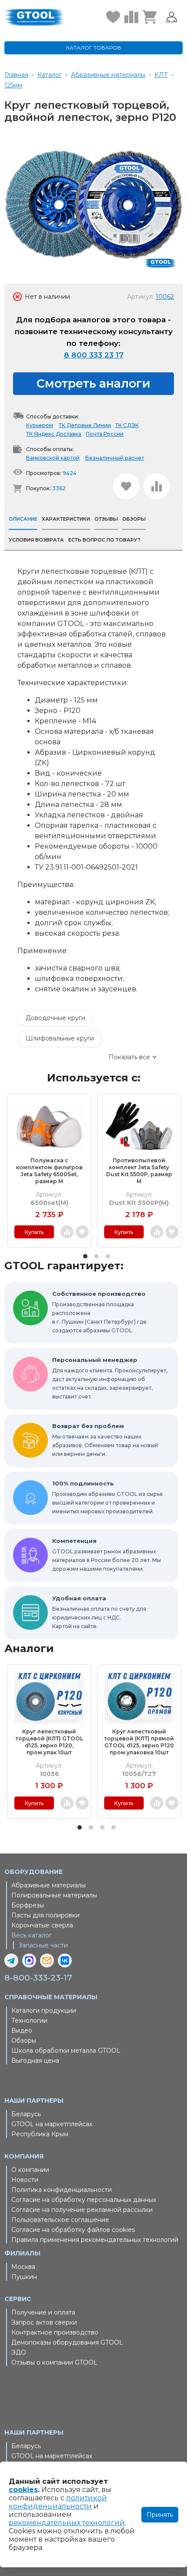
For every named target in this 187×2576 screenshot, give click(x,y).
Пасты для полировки (45, 1915)
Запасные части (43, 1945)
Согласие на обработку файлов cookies (73, 2230)
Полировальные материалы (54, 1895)
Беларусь (26, 2114)
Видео (22, 2031)
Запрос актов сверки (44, 2322)
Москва (23, 2267)
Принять (160, 2515)
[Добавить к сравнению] (157, 486)
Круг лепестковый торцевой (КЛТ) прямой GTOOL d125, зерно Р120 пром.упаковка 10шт (139, 1742)
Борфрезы (28, 1905)
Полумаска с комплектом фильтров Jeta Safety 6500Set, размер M (49, 1171)
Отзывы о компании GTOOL (54, 2362)
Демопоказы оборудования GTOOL (67, 2342)
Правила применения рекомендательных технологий (95, 2240)
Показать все (129, 1057)
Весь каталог (32, 1935)
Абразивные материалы (48, 1885)
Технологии (29, 2021)
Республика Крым (40, 2134)
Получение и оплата (43, 2312)
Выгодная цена (35, 2061)
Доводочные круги (55, 1018)
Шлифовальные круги (60, 1038)
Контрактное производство (55, 2332)
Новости (25, 2180)
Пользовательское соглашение (60, 2220)
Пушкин (24, 2277)
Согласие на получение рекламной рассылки (82, 2210)
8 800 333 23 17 (94, 355)
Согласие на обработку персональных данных (84, 2200)
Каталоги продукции (44, 2011)
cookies (23, 2490)
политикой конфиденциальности (58, 2502)
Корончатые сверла (42, 1925)
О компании (30, 2170)
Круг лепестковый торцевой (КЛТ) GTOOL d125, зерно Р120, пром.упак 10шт (49, 1742)
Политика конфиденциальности (62, 2190)
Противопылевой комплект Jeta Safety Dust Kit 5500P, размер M (139, 1171)
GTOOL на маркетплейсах (52, 2124)
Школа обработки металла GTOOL (66, 2051)
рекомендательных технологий (67, 2523)
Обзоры (24, 2041)
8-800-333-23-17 (38, 1978)
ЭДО (19, 2352)
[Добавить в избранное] (126, 486)
